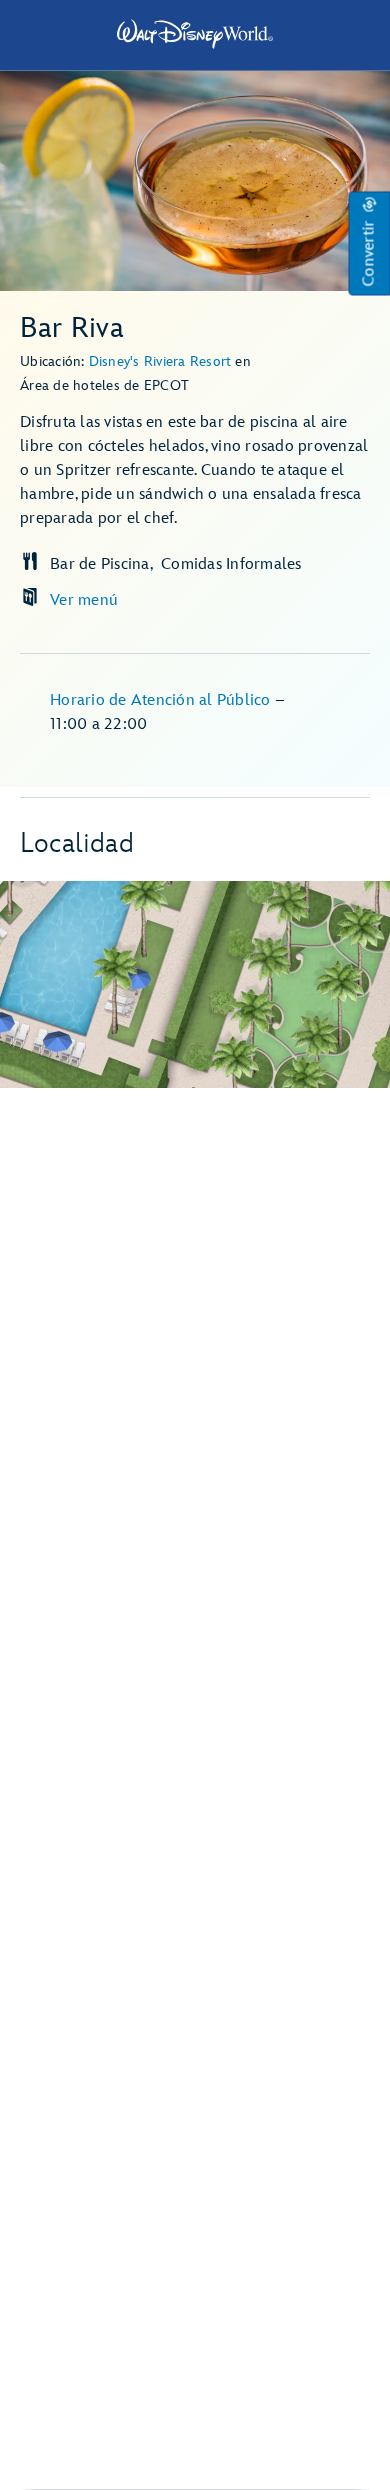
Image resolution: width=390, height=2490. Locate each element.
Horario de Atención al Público (162, 700)
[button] (369, 244)
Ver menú (84, 600)
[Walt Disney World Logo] (195, 34)
